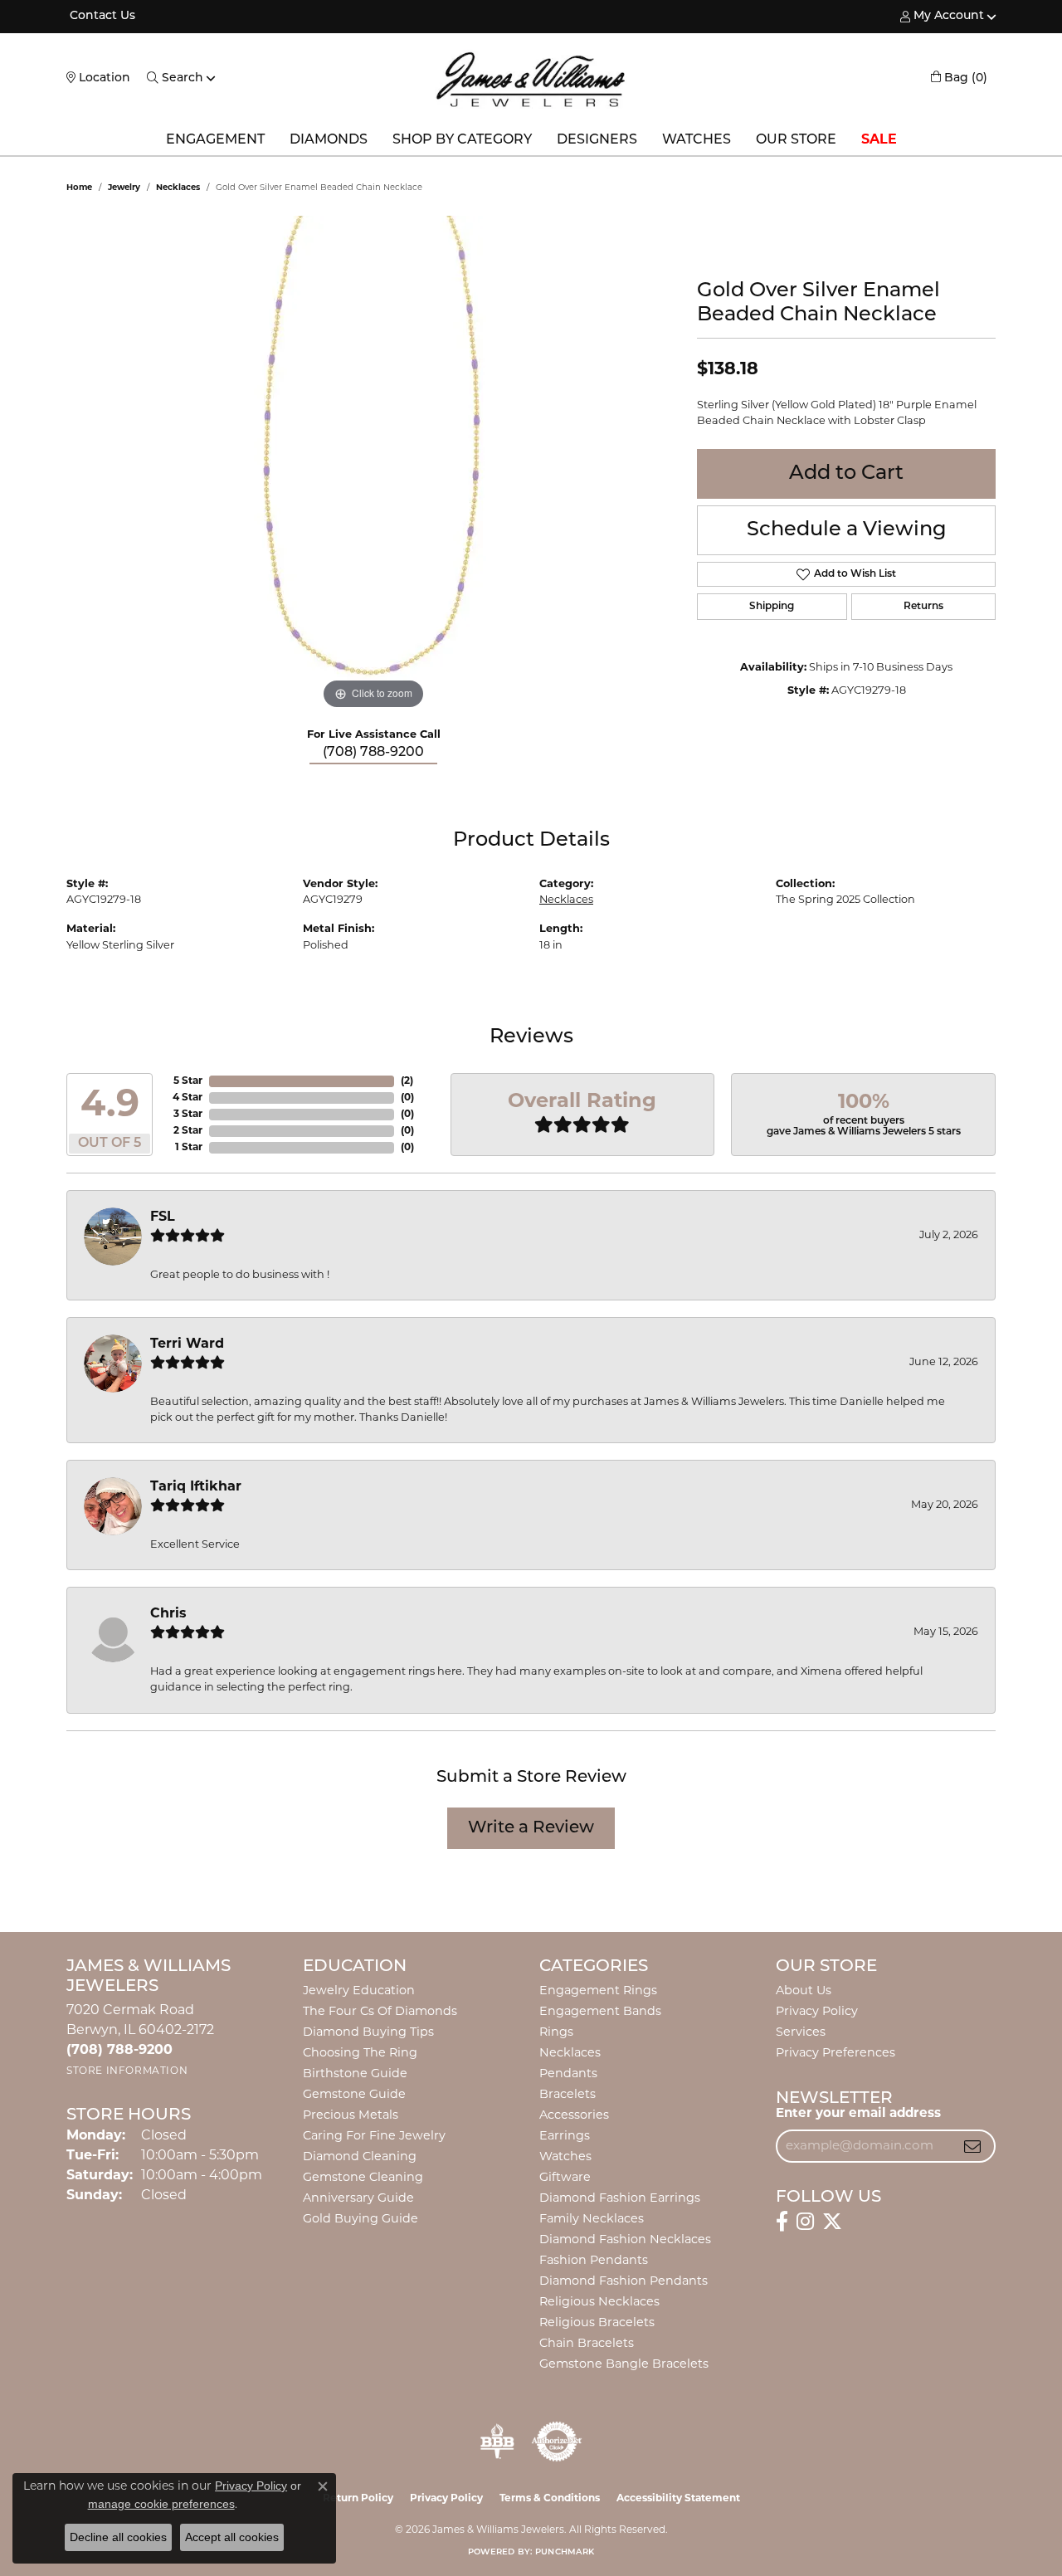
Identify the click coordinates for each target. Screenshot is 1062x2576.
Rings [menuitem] (556, 2033)
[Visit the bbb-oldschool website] (497, 2442)
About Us (804, 1991)
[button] (942, 17)
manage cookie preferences (161, 2504)
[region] (373, 465)
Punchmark (565, 2552)
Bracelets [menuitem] (568, 2095)
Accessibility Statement (678, 2499)
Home (79, 188)
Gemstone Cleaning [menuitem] (363, 2178)
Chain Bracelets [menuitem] (587, 2344)
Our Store (796, 140)
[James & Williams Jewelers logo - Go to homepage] (531, 79)
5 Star (188, 1081)
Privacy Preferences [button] (835, 2054)
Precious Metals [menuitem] (351, 2116)
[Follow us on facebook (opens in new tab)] (782, 2222)
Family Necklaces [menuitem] (592, 2220)
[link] (101, 17)
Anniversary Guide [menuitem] (358, 2199)
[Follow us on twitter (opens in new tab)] (832, 2222)
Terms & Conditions (550, 2499)
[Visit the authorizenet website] (557, 2442)
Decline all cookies (118, 2537)
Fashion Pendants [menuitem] (594, 2261)
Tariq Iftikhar (196, 1487)
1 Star (189, 1148)
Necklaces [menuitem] (570, 2054)
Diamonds (329, 140)
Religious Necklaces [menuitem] (599, 2303)
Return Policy (358, 2499)
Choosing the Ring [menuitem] (360, 2054)
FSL (163, 1217)
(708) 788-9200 (373, 753)
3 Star (188, 1115)
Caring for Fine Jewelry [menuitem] (374, 2137)
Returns (923, 607)
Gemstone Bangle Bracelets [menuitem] (624, 2365)
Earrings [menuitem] (565, 2137)
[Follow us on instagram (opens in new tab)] (805, 2222)
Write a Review (531, 1828)
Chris (168, 1614)
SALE (879, 140)
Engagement (215, 140)
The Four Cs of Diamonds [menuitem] (380, 2012)
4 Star (188, 1098)
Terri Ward (187, 1344)
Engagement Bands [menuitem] (600, 2012)
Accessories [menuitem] (574, 2116)
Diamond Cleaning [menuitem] (360, 2157)
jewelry (124, 188)
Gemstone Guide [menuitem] (354, 2095)
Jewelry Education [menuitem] (359, 1991)
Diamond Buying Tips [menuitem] (368, 2033)
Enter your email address (858, 2114)
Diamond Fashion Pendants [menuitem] (624, 2282)
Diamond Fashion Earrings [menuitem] (620, 2199)
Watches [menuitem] (565, 2157)
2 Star (188, 1131)
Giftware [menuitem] (565, 2178)
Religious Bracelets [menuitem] (597, 2323)
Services (801, 2033)
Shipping (772, 607)
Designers (597, 140)
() (407, 1081)
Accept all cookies (232, 2537)
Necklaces (178, 188)
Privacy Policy (817, 2012)
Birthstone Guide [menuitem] (355, 2074)
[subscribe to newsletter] (972, 2146)
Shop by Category (462, 140)
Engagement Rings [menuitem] (598, 1991)
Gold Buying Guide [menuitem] (360, 2220)
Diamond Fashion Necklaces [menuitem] (625, 2240)
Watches (697, 140)
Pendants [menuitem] (568, 2074)
